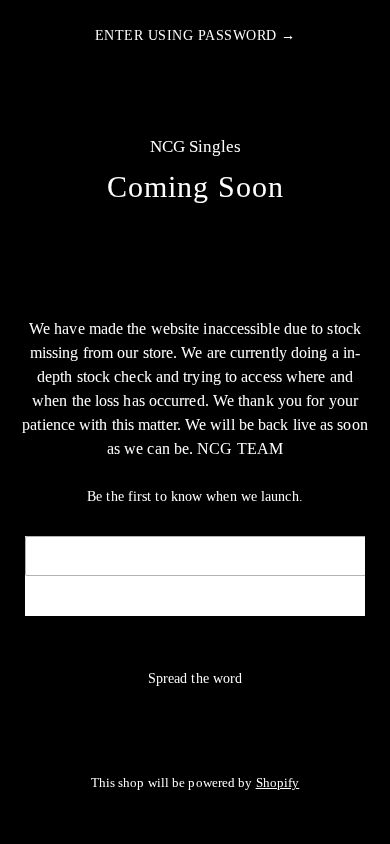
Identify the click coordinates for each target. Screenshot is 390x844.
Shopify (278, 783)
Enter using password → (195, 35)
